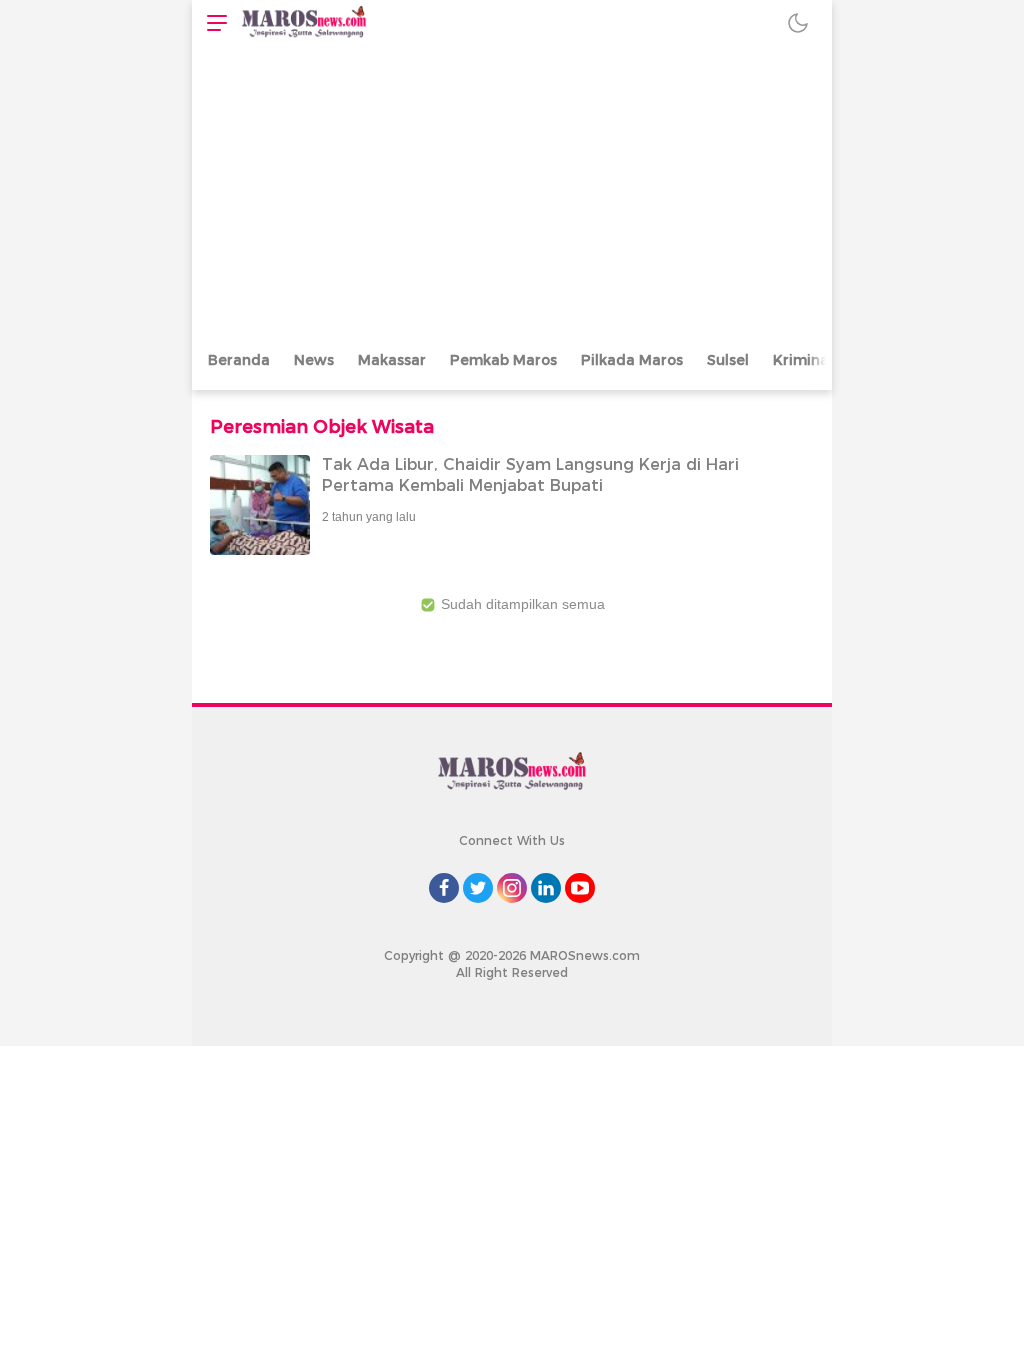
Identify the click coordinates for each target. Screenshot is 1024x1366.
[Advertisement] (512, 195)
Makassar (392, 360)
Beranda (239, 360)
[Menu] (212, 22)
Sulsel (728, 360)
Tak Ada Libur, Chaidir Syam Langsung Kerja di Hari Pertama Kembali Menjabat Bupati (530, 475)
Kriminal (803, 360)
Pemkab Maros (503, 360)
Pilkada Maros (632, 360)
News (314, 360)
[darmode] (798, 22)
